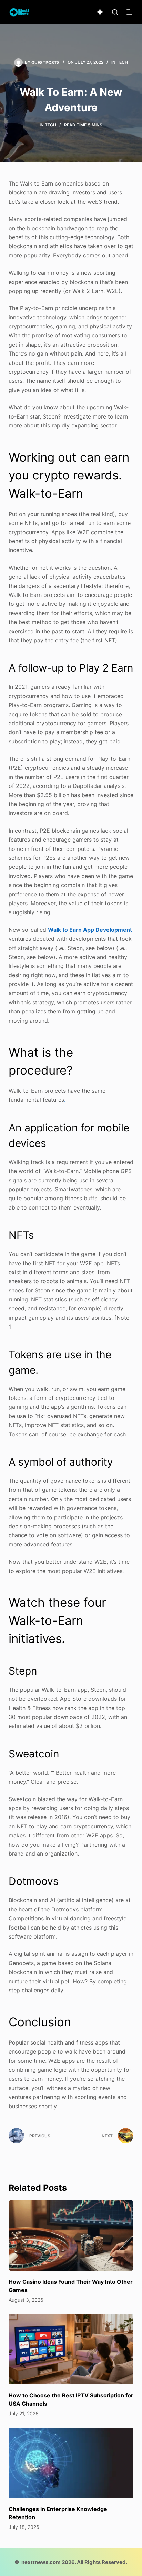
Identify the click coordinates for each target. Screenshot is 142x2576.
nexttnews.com (41, 2562)
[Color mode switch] (100, 12)
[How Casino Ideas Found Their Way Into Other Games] (71, 2236)
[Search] (115, 12)
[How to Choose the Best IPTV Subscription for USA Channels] (71, 2349)
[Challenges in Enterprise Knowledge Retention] (71, 2463)
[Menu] (130, 12)
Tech (122, 62)
